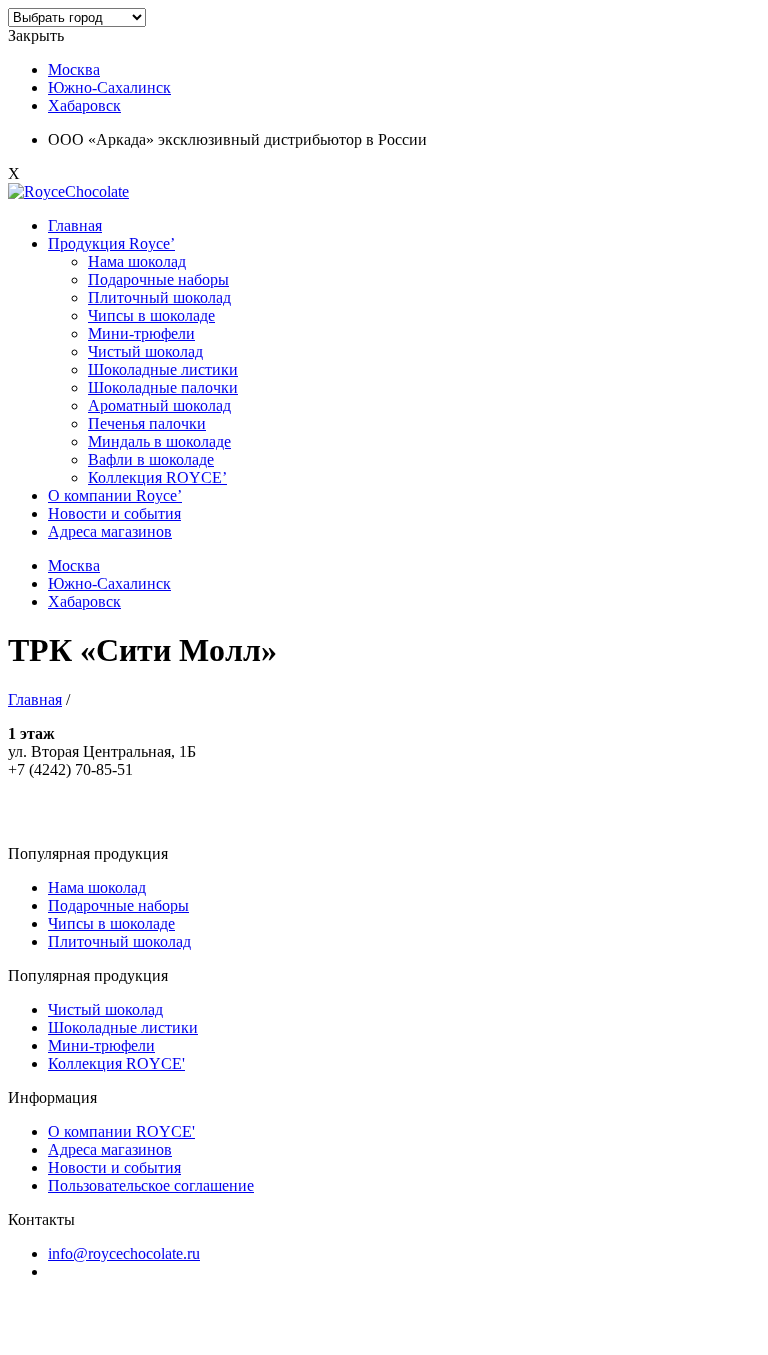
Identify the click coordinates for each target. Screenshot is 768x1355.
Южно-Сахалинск (109, 87)
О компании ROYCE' (121, 1131)
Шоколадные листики (163, 369)
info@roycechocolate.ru (124, 1253)
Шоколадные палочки (163, 387)
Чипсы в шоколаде (151, 315)
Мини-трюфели (141, 333)
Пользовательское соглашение (151, 1185)
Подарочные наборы (158, 279)
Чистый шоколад (145, 351)
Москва (74, 69)
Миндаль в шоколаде (159, 441)
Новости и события (114, 513)
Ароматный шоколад (159, 405)
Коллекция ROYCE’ (157, 477)
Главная (75, 225)
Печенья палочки (147, 423)
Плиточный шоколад (159, 297)
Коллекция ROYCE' (116, 1063)
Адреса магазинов (110, 531)
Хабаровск (84, 105)
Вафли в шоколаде (151, 459)
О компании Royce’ (115, 495)
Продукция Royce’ (111, 243)
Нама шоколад (137, 261)
